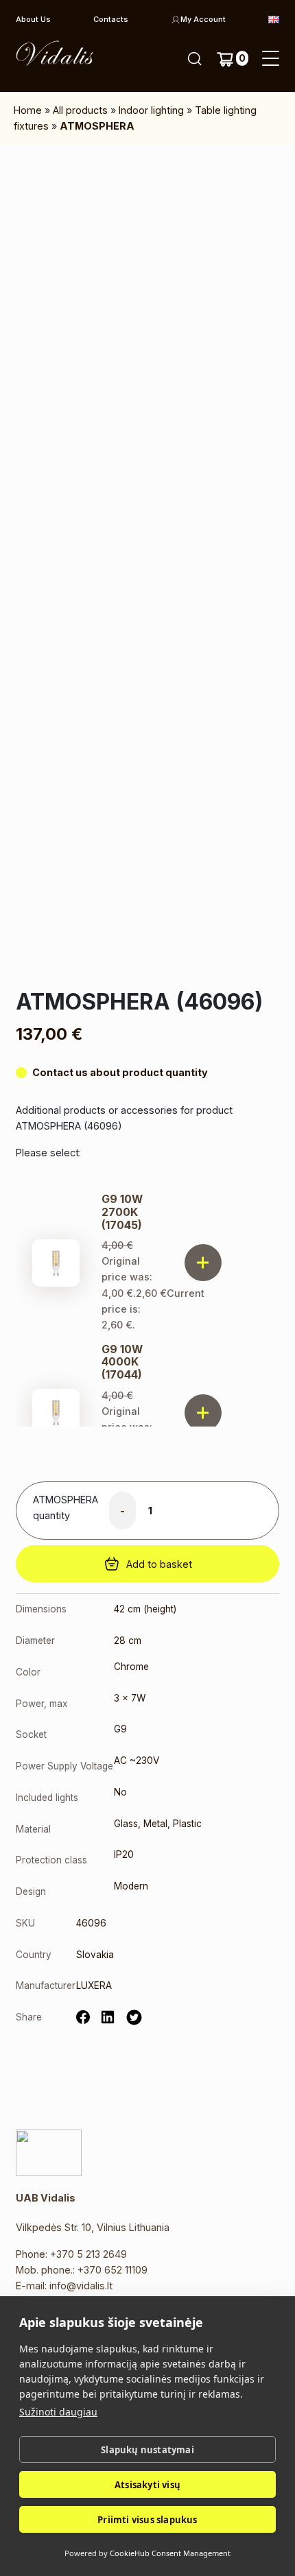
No (120, 1792)
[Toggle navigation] (271, 59)
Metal (155, 1824)
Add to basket (159, 1564)
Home (28, 110)
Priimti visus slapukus (147, 2520)
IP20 (124, 1855)
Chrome (131, 1667)
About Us (33, 19)
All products (80, 110)
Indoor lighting (151, 110)
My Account (203, 19)
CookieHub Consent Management (170, 2553)
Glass (126, 1824)
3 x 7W (130, 1698)
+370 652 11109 (113, 2270)
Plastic (187, 1824)
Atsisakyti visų (147, 2485)
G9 (120, 1729)
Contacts (111, 19)
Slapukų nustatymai (147, 2450)
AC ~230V (137, 1761)
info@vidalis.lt (81, 2286)
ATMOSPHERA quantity (66, 1507)
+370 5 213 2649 (88, 2254)
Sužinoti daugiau (58, 2412)
